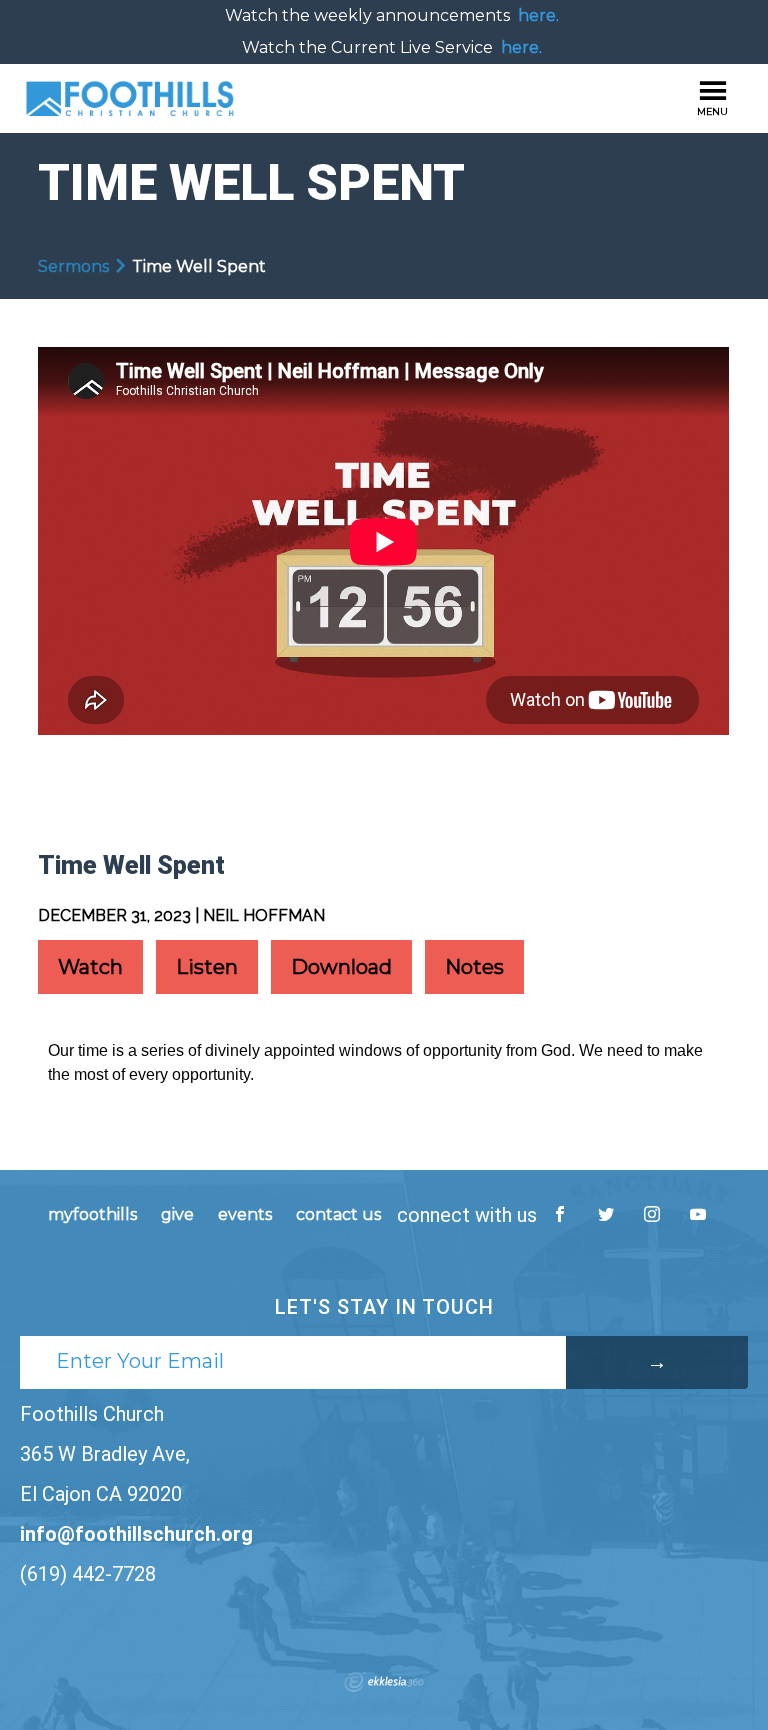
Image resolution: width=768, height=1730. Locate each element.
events (245, 1214)
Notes (474, 967)
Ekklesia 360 (384, 1682)
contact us (338, 1214)
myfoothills (92, 1214)
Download (341, 967)
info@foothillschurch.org (136, 1534)
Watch (90, 967)
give (177, 1214)
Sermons (73, 266)
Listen (207, 967)
